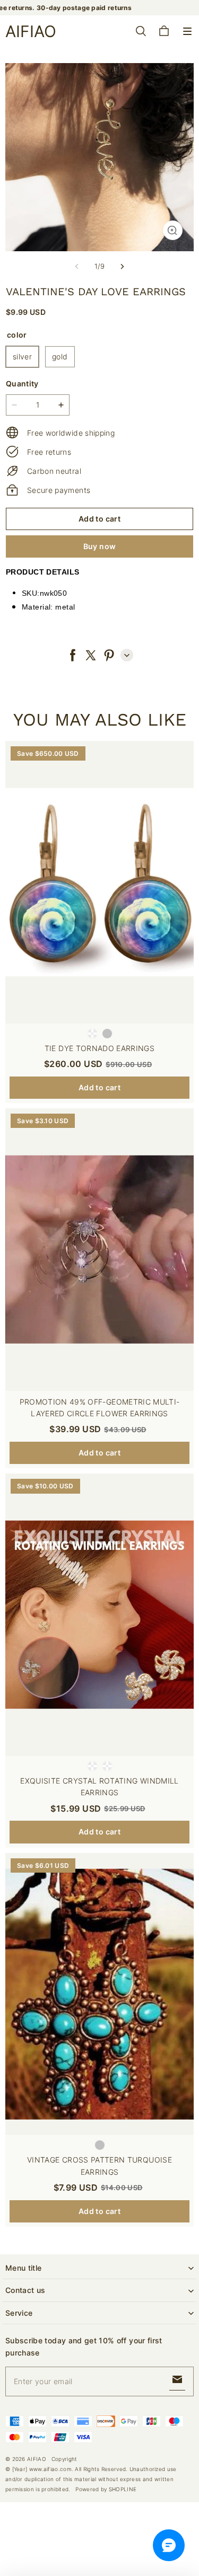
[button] (187, 31)
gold (60, 356)
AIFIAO (37, 2459)
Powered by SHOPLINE (106, 2489)
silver (22, 356)
